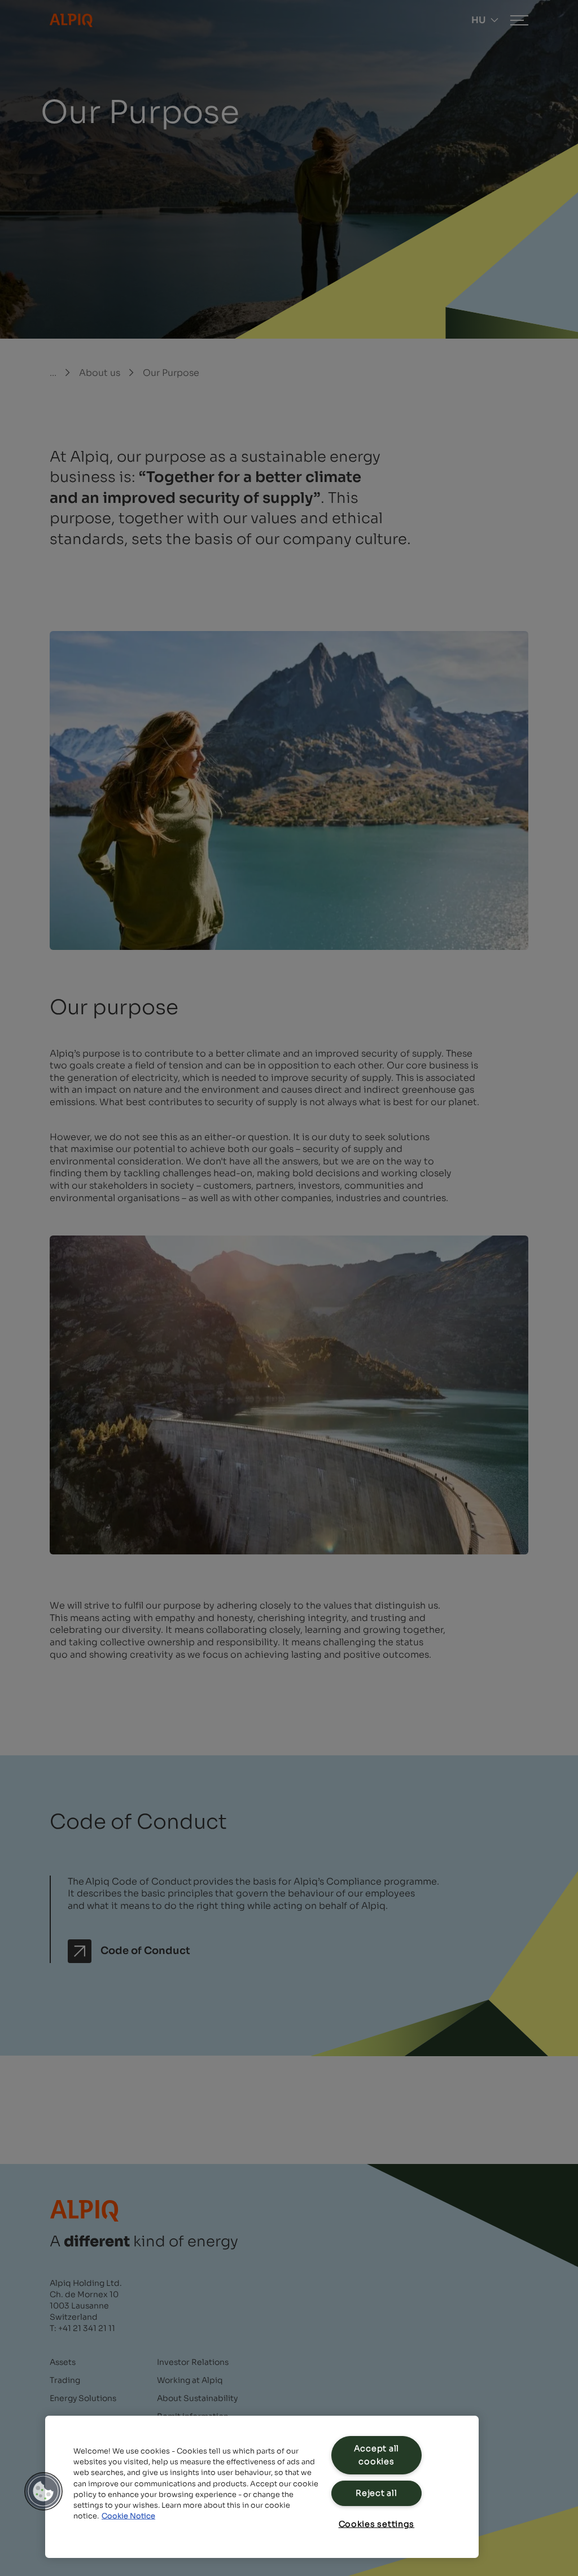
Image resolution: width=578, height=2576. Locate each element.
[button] (43, 2491)
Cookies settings (377, 2524)
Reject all (376, 2493)
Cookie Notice (128, 2516)
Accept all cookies (376, 2455)
